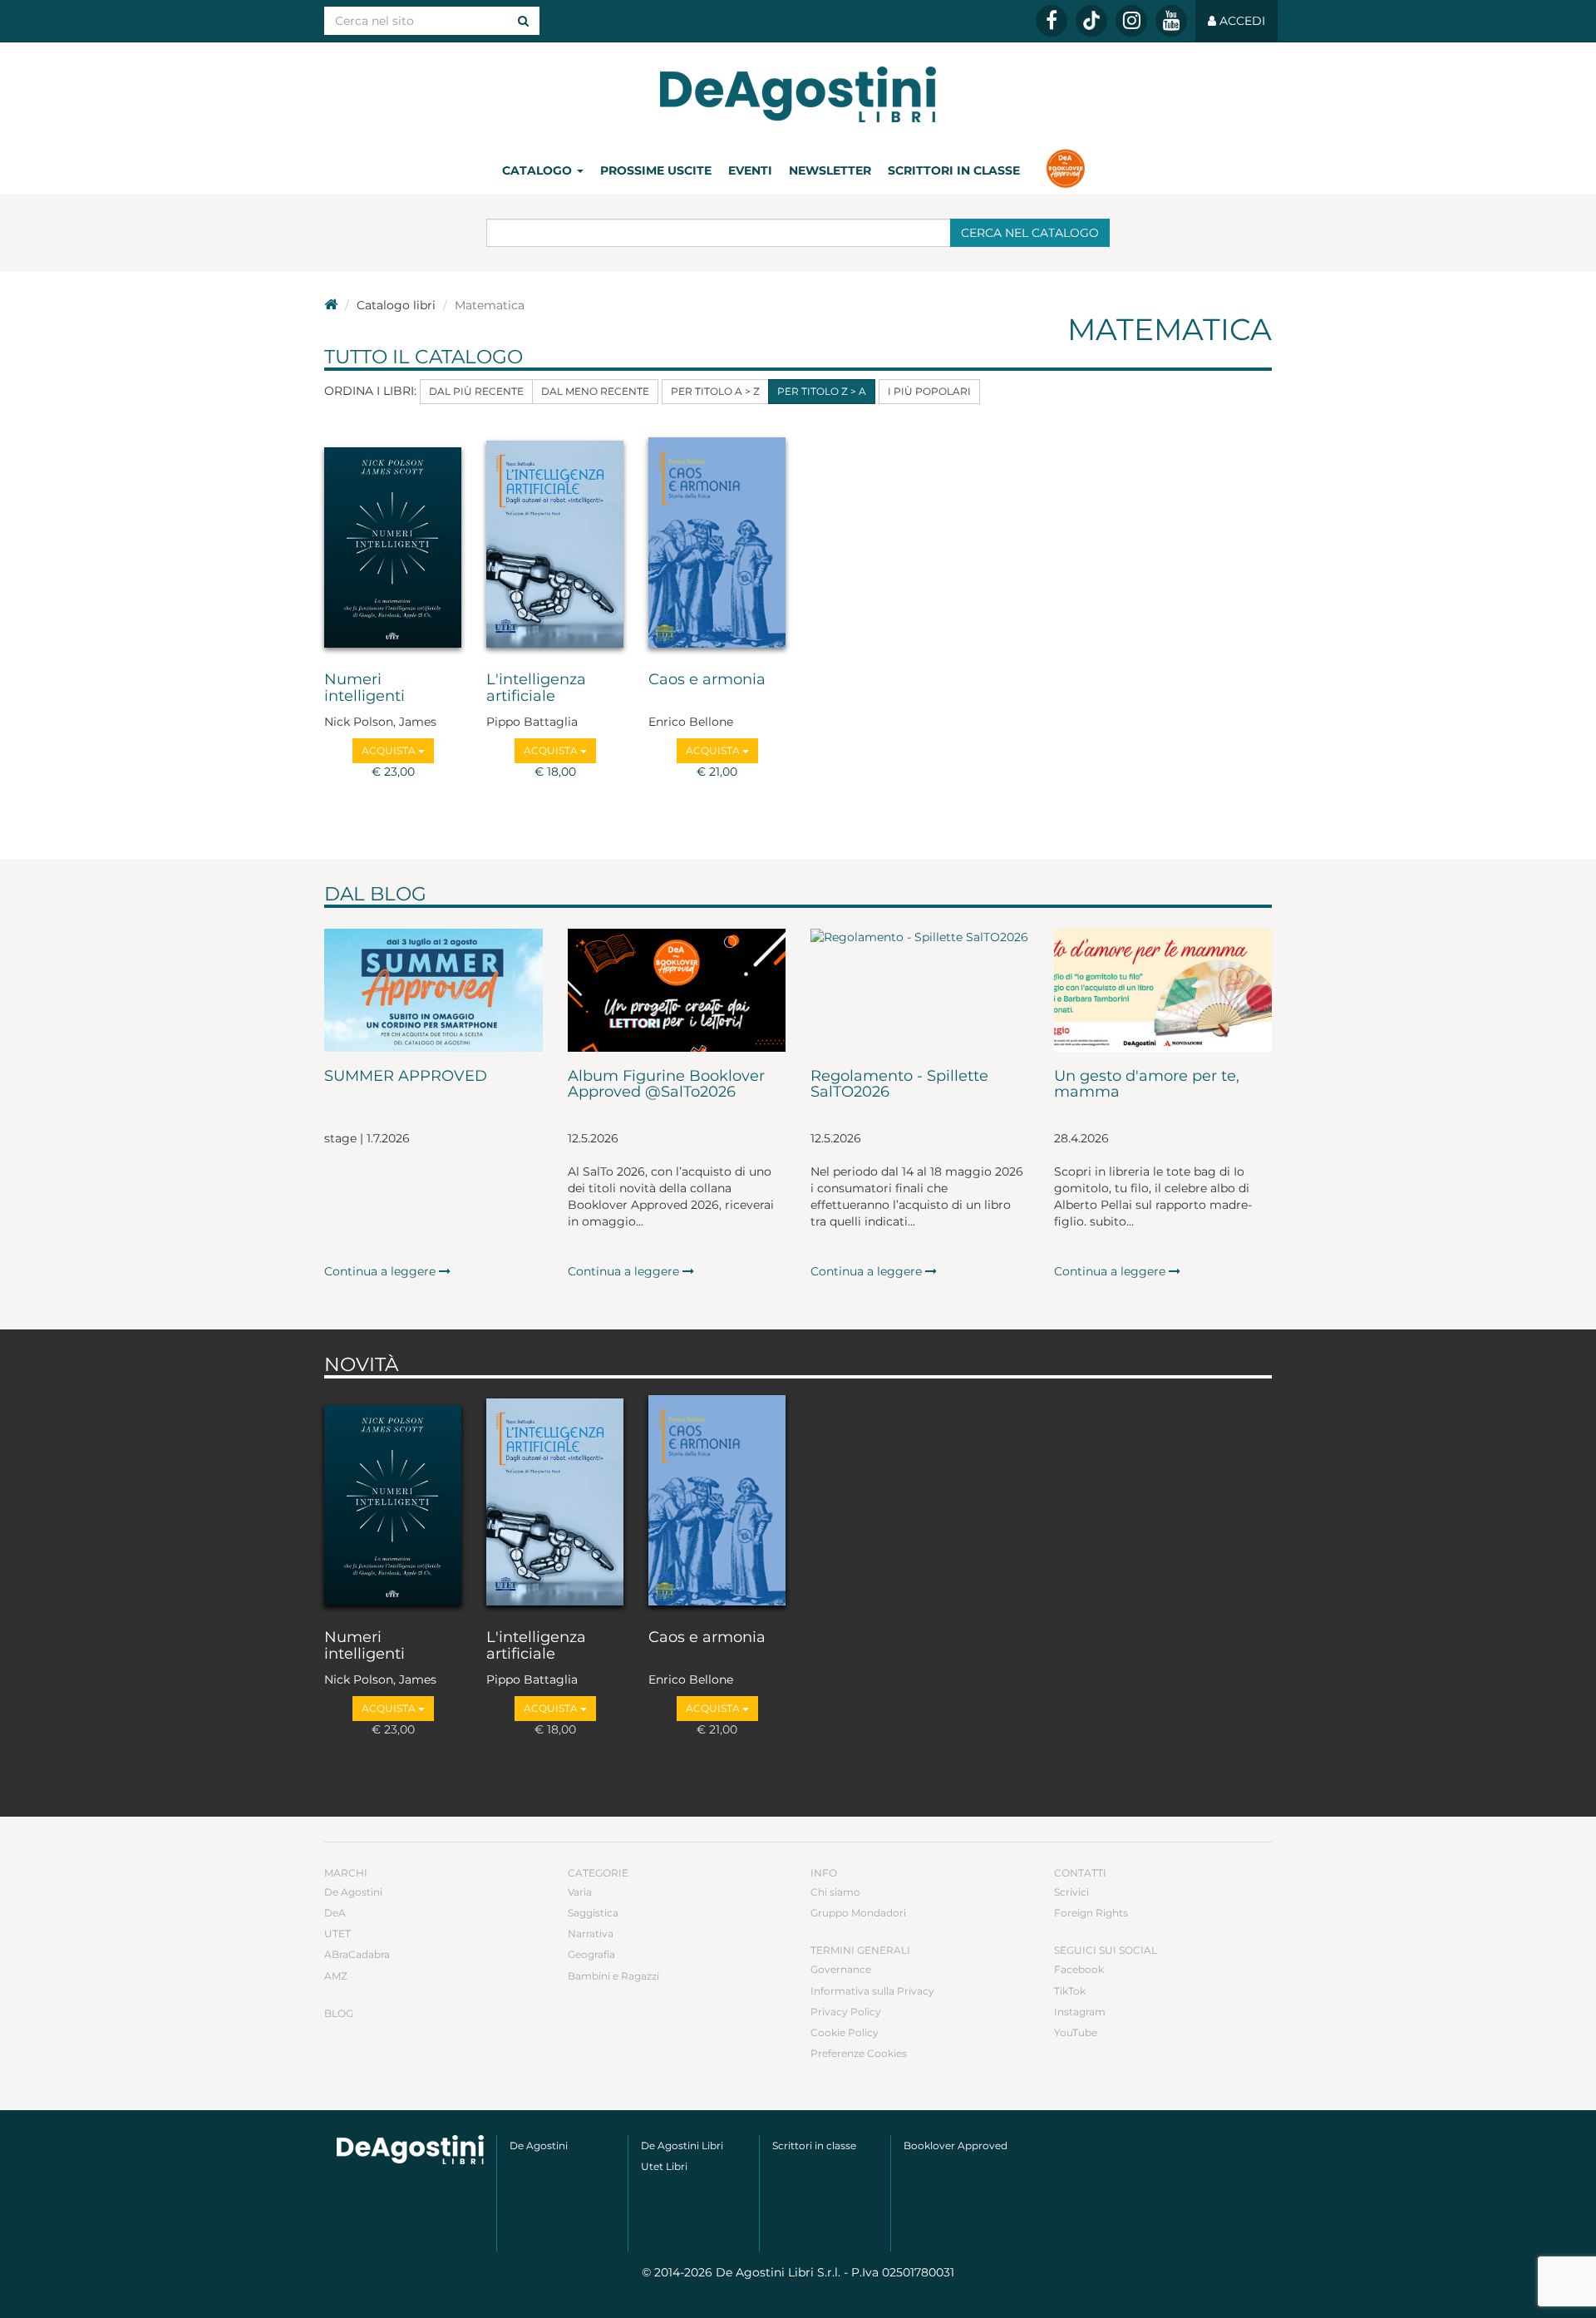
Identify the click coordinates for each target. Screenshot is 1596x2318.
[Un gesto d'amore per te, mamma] (1163, 990)
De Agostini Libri (682, 2145)
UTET (337, 1933)
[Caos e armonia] (717, 542)
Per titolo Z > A (822, 391)
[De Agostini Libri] (331, 305)
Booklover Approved (956, 2145)
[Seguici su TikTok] (1091, 21)
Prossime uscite (656, 170)
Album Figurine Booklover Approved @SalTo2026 (666, 1085)
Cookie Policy (845, 2032)
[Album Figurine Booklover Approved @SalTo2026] (677, 990)
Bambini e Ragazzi (613, 1976)
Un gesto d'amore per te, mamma (1147, 1085)
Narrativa (591, 1933)
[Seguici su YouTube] (1171, 21)
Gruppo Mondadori (858, 1913)
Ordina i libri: (370, 391)
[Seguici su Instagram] (1131, 21)
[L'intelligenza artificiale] (555, 542)
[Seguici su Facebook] (1052, 21)
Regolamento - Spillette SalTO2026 (899, 1085)
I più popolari (929, 391)
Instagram (1080, 2012)
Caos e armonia (707, 680)
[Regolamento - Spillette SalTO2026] (920, 990)
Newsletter (830, 170)
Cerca (1030, 233)
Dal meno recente (595, 391)
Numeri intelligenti (365, 688)
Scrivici (1071, 1892)
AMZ (336, 1976)
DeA (335, 1913)
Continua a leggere (382, 1271)
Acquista (390, 750)
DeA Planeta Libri (798, 94)
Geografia (591, 1954)
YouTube (1076, 2032)
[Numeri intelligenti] (393, 542)
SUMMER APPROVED (406, 1077)
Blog (339, 2013)
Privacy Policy (846, 2012)
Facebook (1079, 1969)
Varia (580, 1892)
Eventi (750, 170)
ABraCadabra (357, 1954)
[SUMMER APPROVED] (433, 990)
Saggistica (593, 1913)
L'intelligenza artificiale (536, 688)
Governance (841, 1969)
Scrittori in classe (954, 170)
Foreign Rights (1091, 1913)
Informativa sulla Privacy (872, 1991)
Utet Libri (664, 2166)
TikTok (1070, 1991)
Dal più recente (476, 391)
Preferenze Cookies (859, 2053)
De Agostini (353, 1892)
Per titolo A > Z (715, 391)
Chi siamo (835, 1892)
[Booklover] (1065, 170)
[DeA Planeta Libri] (410, 2150)
